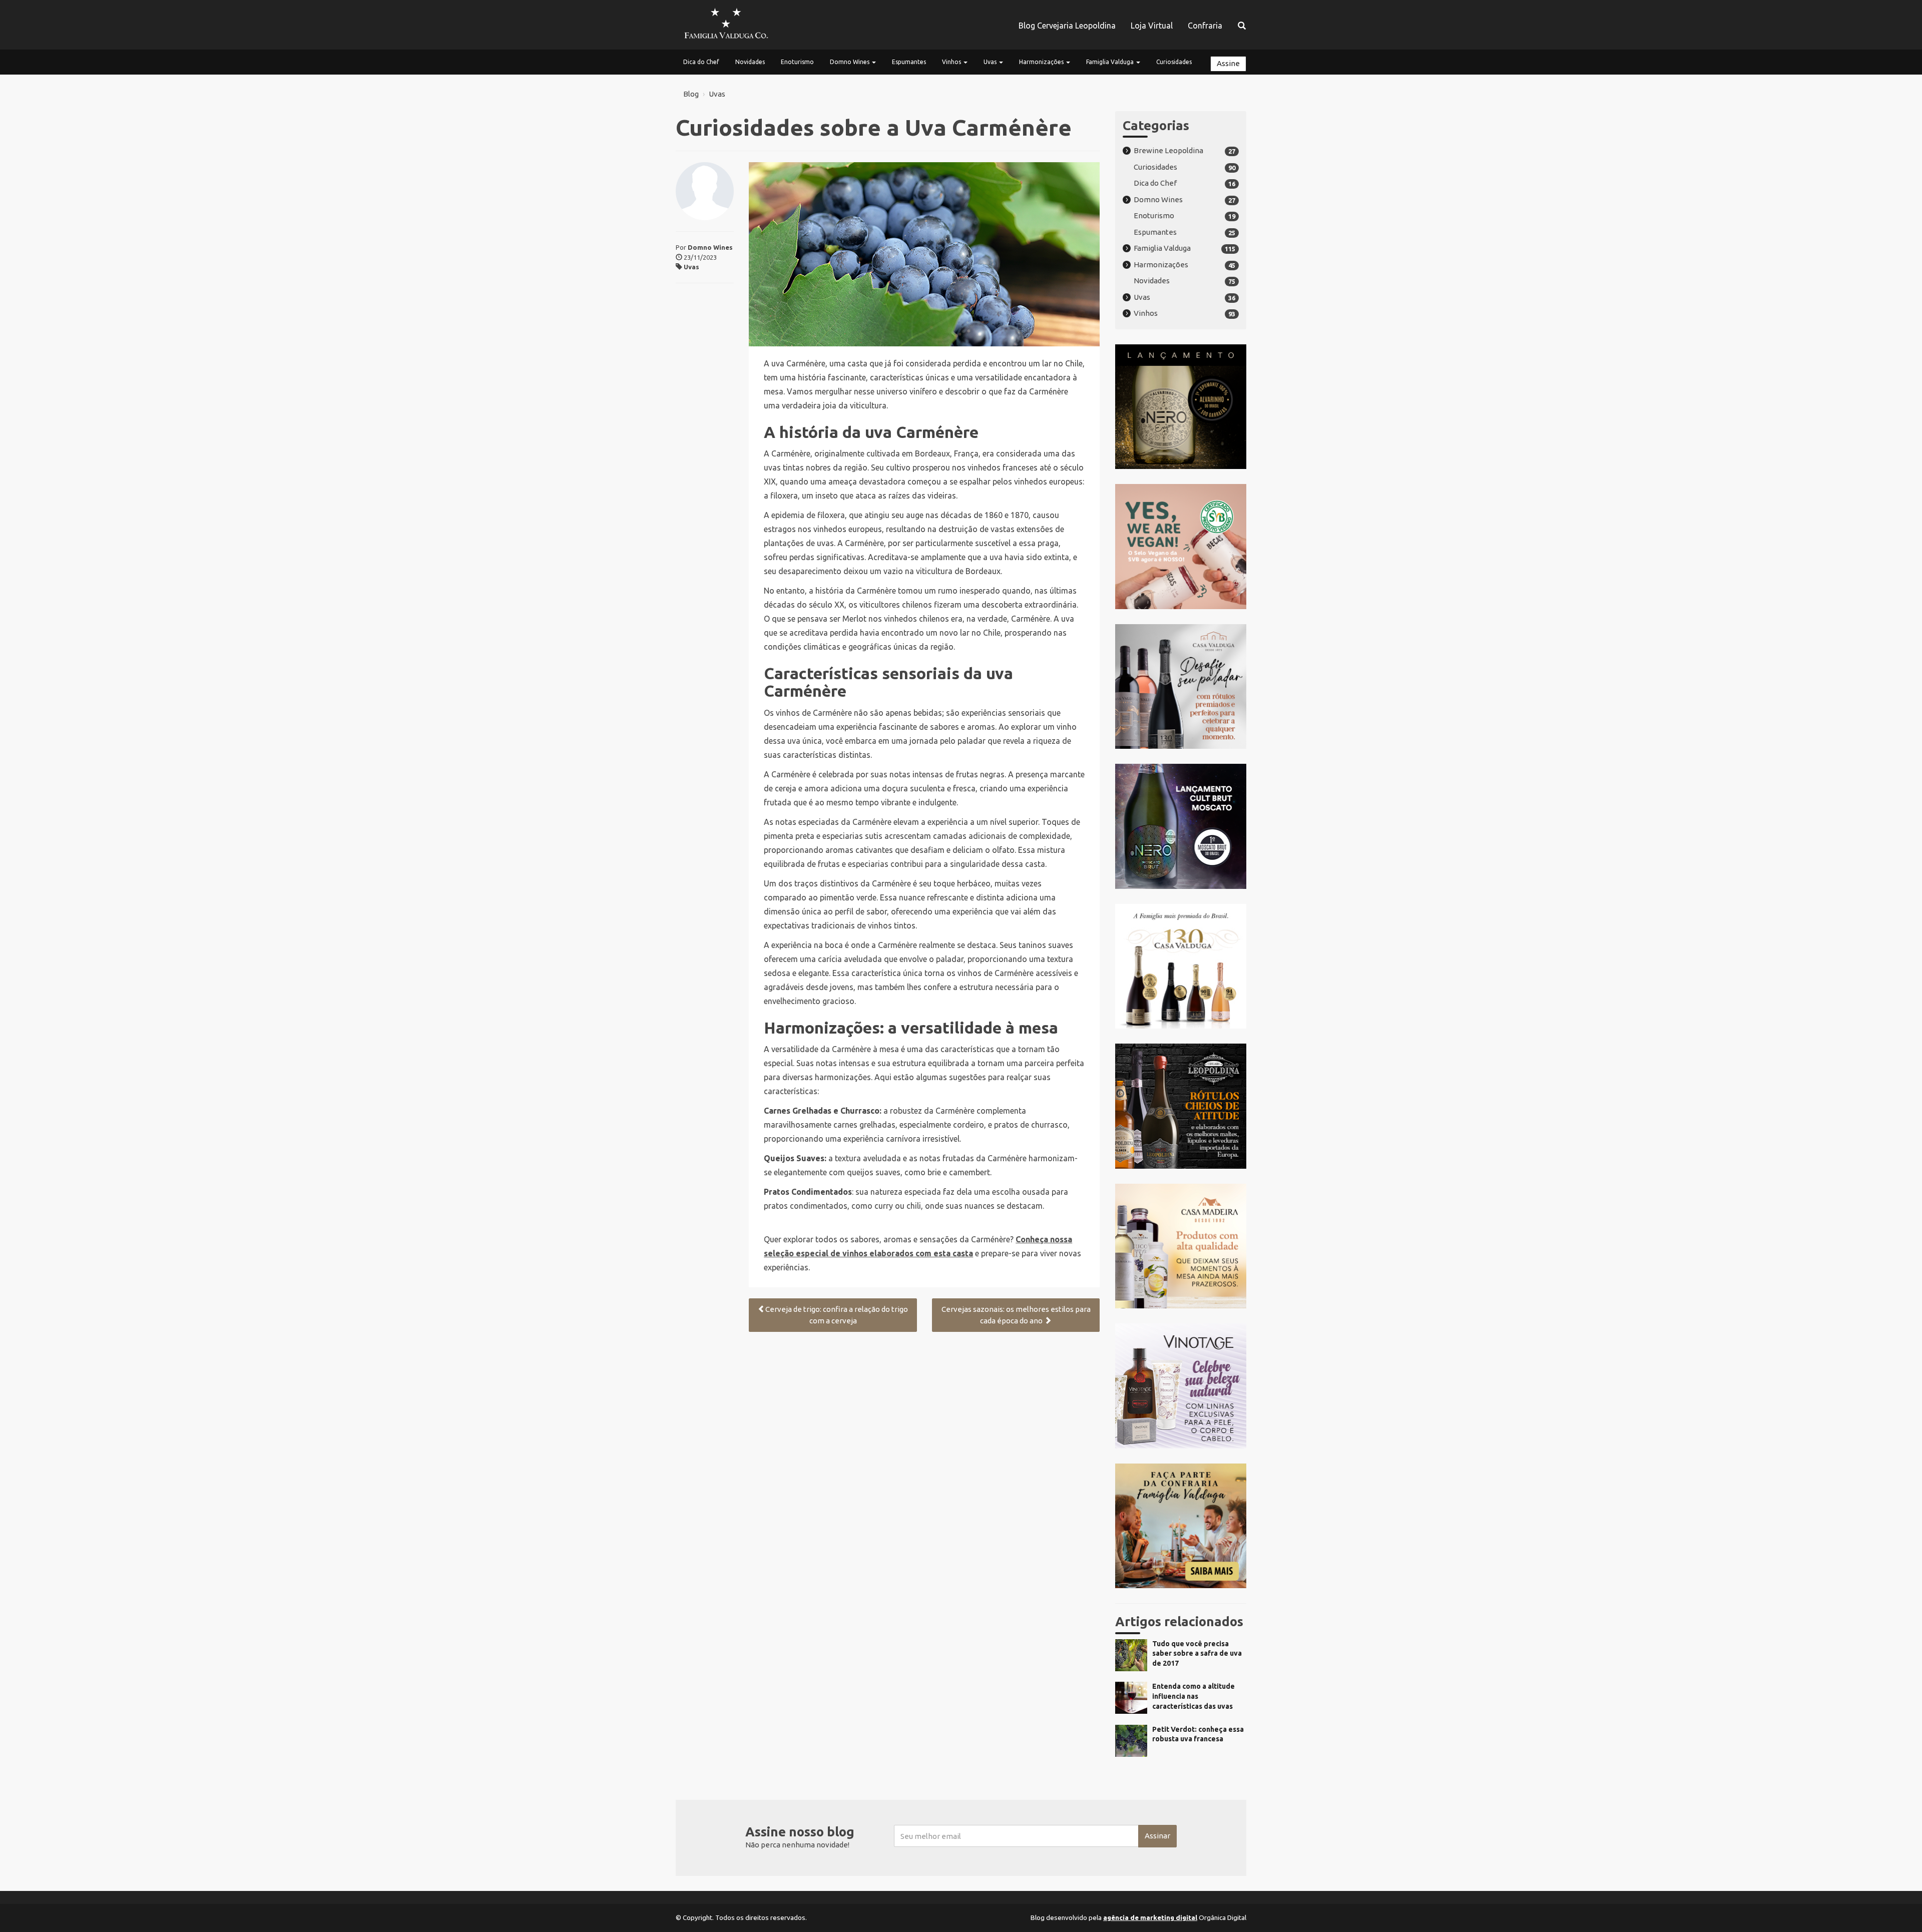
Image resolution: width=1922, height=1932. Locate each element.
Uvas (991, 62)
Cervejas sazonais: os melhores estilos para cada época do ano (1016, 1315)
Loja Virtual (1152, 26)
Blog (691, 94)
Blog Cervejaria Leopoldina (1067, 26)
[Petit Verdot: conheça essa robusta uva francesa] (1181, 1754)
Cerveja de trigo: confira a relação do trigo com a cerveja (837, 1315)
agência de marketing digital (1150, 1917)
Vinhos (952, 62)
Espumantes (909, 62)
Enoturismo (797, 62)
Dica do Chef (701, 62)
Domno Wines (850, 62)
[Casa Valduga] (726, 25)
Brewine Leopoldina (1168, 150)
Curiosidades (1174, 62)
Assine (1228, 63)
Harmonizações (1042, 62)
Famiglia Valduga (1111, 62)
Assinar (1157, 1836)
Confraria (1205, 26)
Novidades (750, 62)
